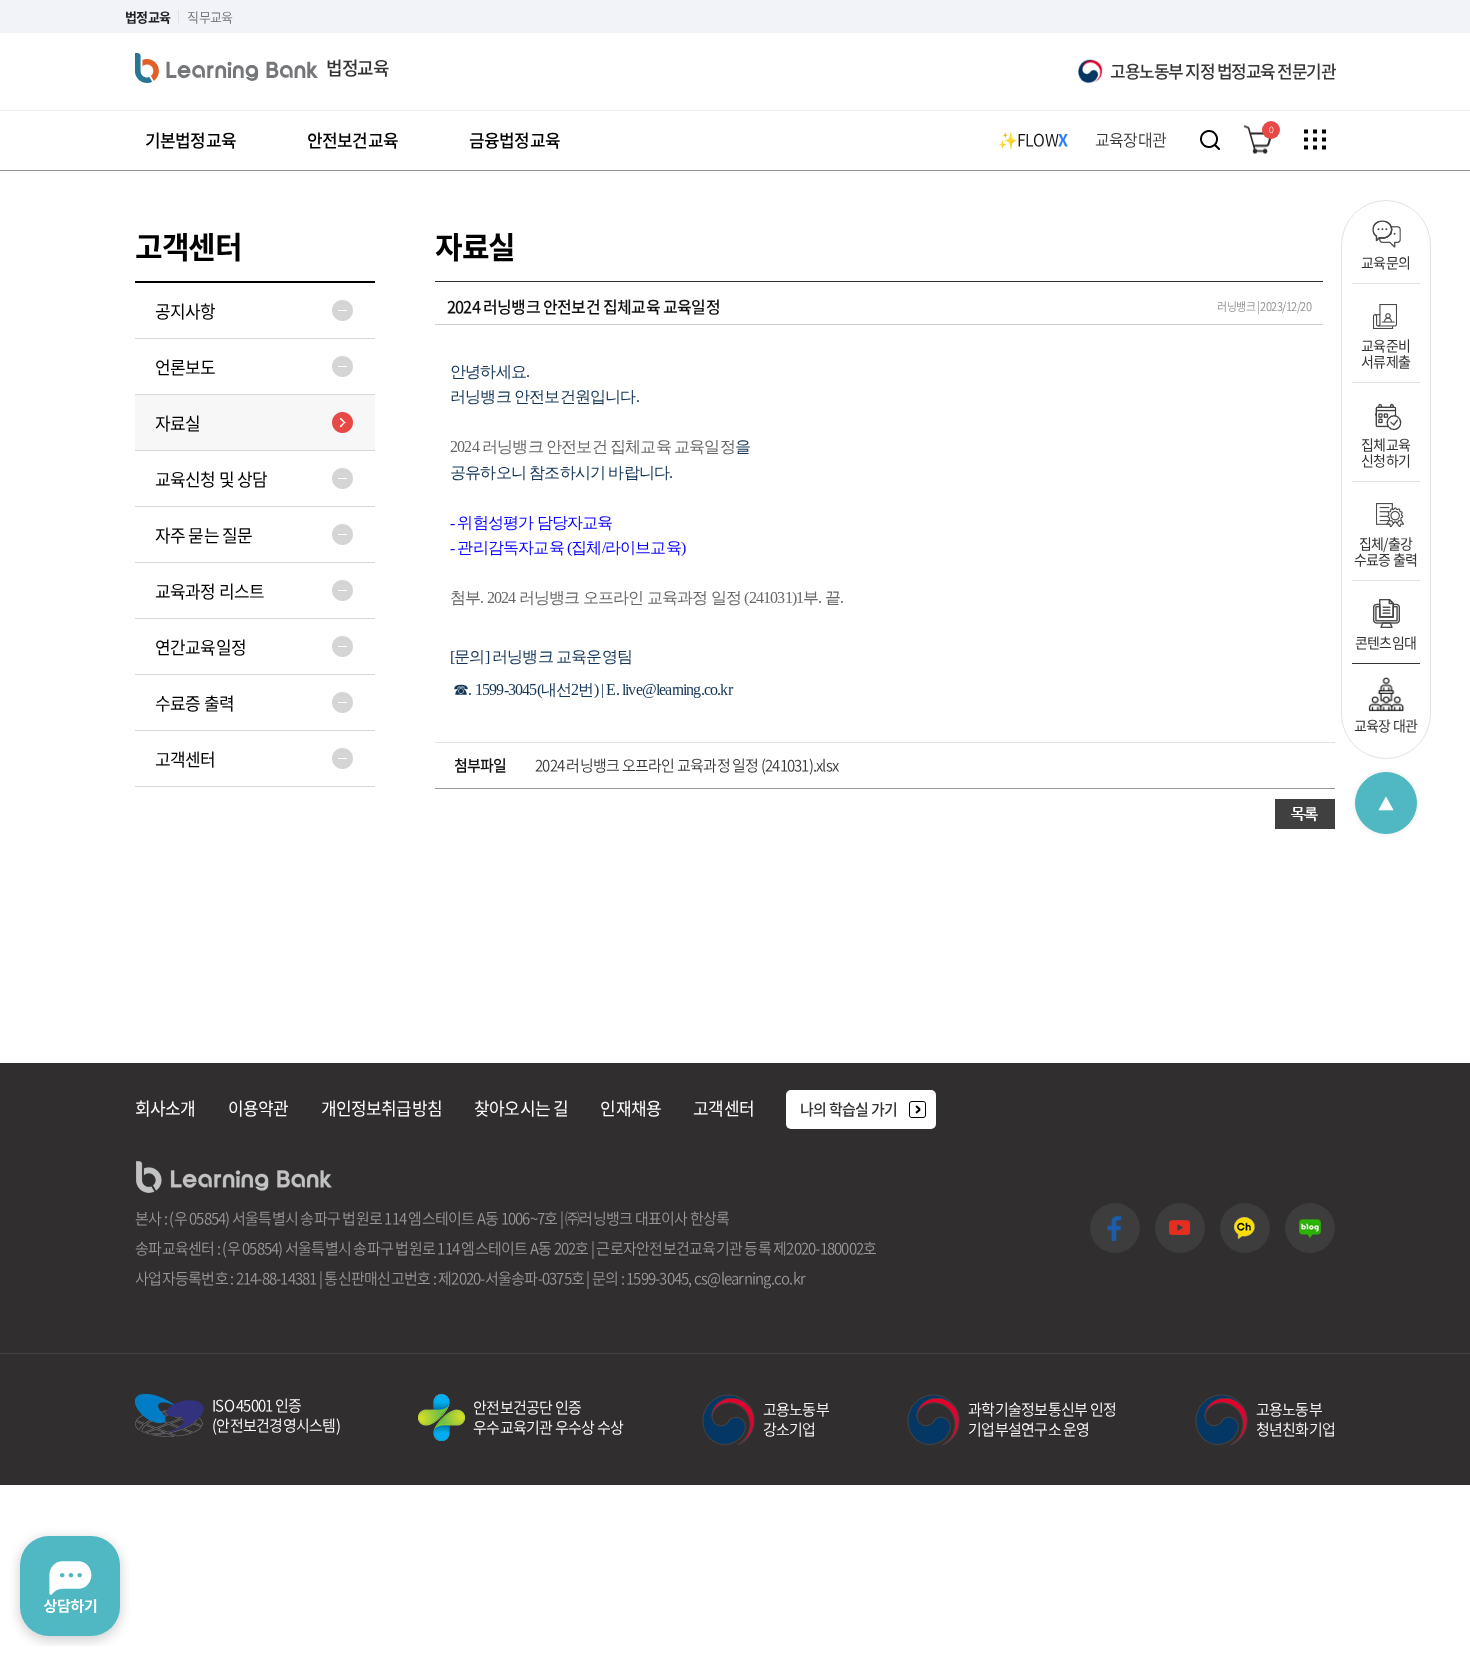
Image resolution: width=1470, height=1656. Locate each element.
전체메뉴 (1315, 139)
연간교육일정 (200, 646)
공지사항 (185, 310)
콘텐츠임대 (1386, 641)
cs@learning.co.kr (749, 1278)
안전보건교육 (352, 139)
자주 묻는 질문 (203, 534)
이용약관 (258, 1107)
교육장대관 (1130, 139)
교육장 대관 (1386, 724)
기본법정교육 (190, 139)
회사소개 (165, 1107)
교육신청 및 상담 (211, 478)
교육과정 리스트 (209, 590)
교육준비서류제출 (1385, 352)
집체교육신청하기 (1385, 451)
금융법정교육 (514, 139)
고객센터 (185, 758)
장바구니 (1271, 129)
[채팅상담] (70, 1586)
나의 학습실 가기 (848, 1109)
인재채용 (630, 1107)
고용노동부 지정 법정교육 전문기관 (1222, 70)
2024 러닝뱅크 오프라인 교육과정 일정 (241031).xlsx (686, 765)
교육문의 (1385, 261)
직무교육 (209, 16)
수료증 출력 (194, 702)
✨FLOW (1032, 139)
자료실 (177, 422)
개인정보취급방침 (381, 1107)
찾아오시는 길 (521, 1107)
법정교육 (147, 16)
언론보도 (185, 366)
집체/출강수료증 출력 (1386, 550)
